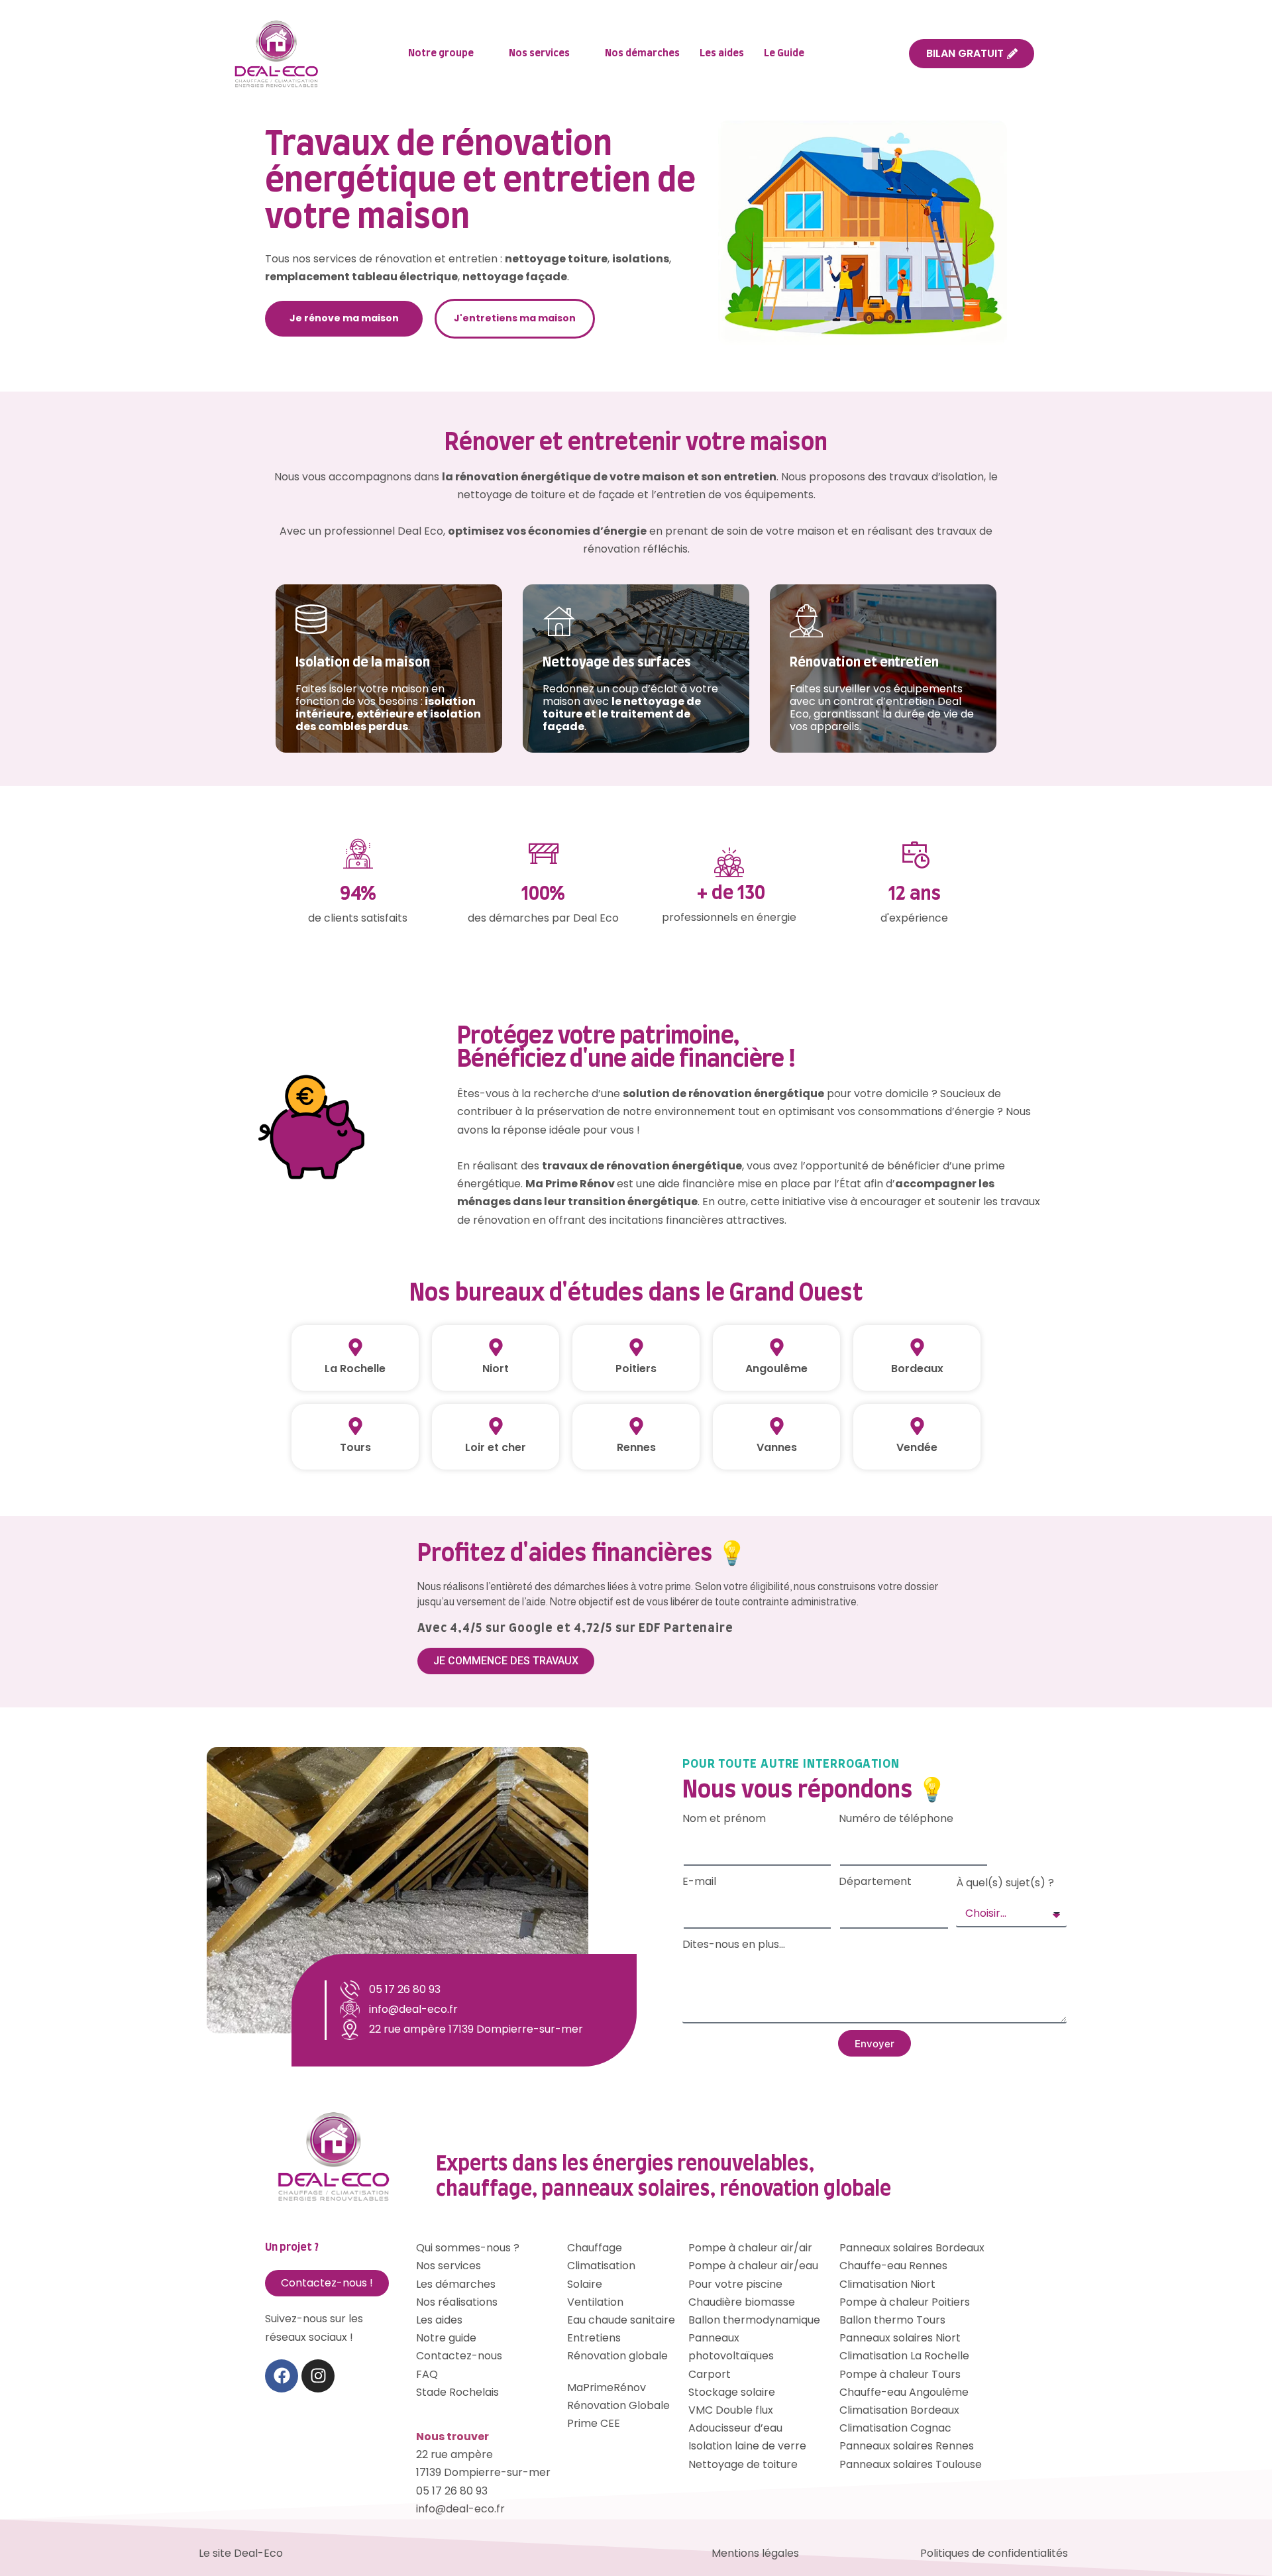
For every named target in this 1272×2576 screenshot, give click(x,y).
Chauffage (595, 2248)
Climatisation (601, 2266)
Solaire (585, 2284)
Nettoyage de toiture (743, 2464)
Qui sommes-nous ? (468, 2248)
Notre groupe (441, 53)
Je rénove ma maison (344, 318)
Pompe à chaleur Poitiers (905, 2302)
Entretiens (594, 2338)
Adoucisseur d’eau (735, 2428)
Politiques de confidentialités (994, 2553)
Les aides (722, 53)
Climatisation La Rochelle (904, 2356)
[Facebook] (282, 2376)
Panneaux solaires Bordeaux (912, 2248)
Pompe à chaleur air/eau (753, 2266)
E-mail (699, 1881)
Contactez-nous (459, 2356)
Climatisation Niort (887, 2284)
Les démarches (456, 2284)
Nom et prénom (724, 1818)
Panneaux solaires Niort (900, 2338)
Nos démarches (642, 53)
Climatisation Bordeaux (899, 2410)
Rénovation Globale (618, 2405)
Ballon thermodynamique (754, 2320)
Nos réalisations (457, 2302)
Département (875, 1881)
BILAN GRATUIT (965, 53)
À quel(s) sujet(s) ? (1005, 1883)
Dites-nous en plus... (734, 1944)
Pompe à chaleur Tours (900, 2374)
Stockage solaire (732, 2392)
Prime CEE (594, 2423)
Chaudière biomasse (742, 2302)
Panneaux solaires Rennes (907, 2446)
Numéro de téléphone (896, 1818)
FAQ (427, 2374)
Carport (710, 2374)
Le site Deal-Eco (241, 2553)
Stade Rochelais (457, 2392)
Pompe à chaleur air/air (750, 2248)
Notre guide (446, 2338)
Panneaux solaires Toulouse (911, 2464)
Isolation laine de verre (747, 2446)
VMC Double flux (731, 2410)
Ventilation (595, 2302)
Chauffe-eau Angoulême (904, 2392)
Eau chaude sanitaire (621, 2320)
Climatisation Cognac (895, 2428)
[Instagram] (318, 2376)
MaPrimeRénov (607, 2388)
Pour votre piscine (735, 2284)
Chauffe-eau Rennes (893, 2266)
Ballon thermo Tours (892, 2320)
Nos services (539, 53)
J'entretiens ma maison (515, 318)
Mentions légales (755, 2553)
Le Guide (784, 53)
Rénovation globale (617, 2356)
